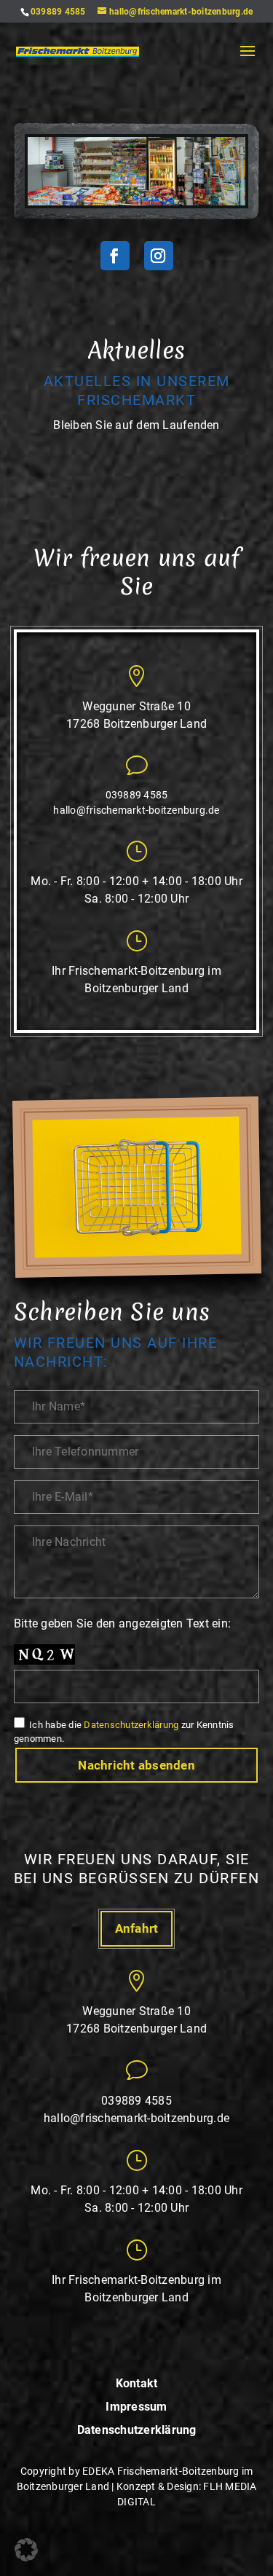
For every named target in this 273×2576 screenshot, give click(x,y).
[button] (26, 2550)
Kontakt (137, 2384)
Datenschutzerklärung (131, 1725)
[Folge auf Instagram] (159, 256)
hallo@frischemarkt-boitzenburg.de (136, 810)
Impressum (136, 2407)
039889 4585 (58, 12)
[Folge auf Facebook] (115, 256)
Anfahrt (137, 1928)
